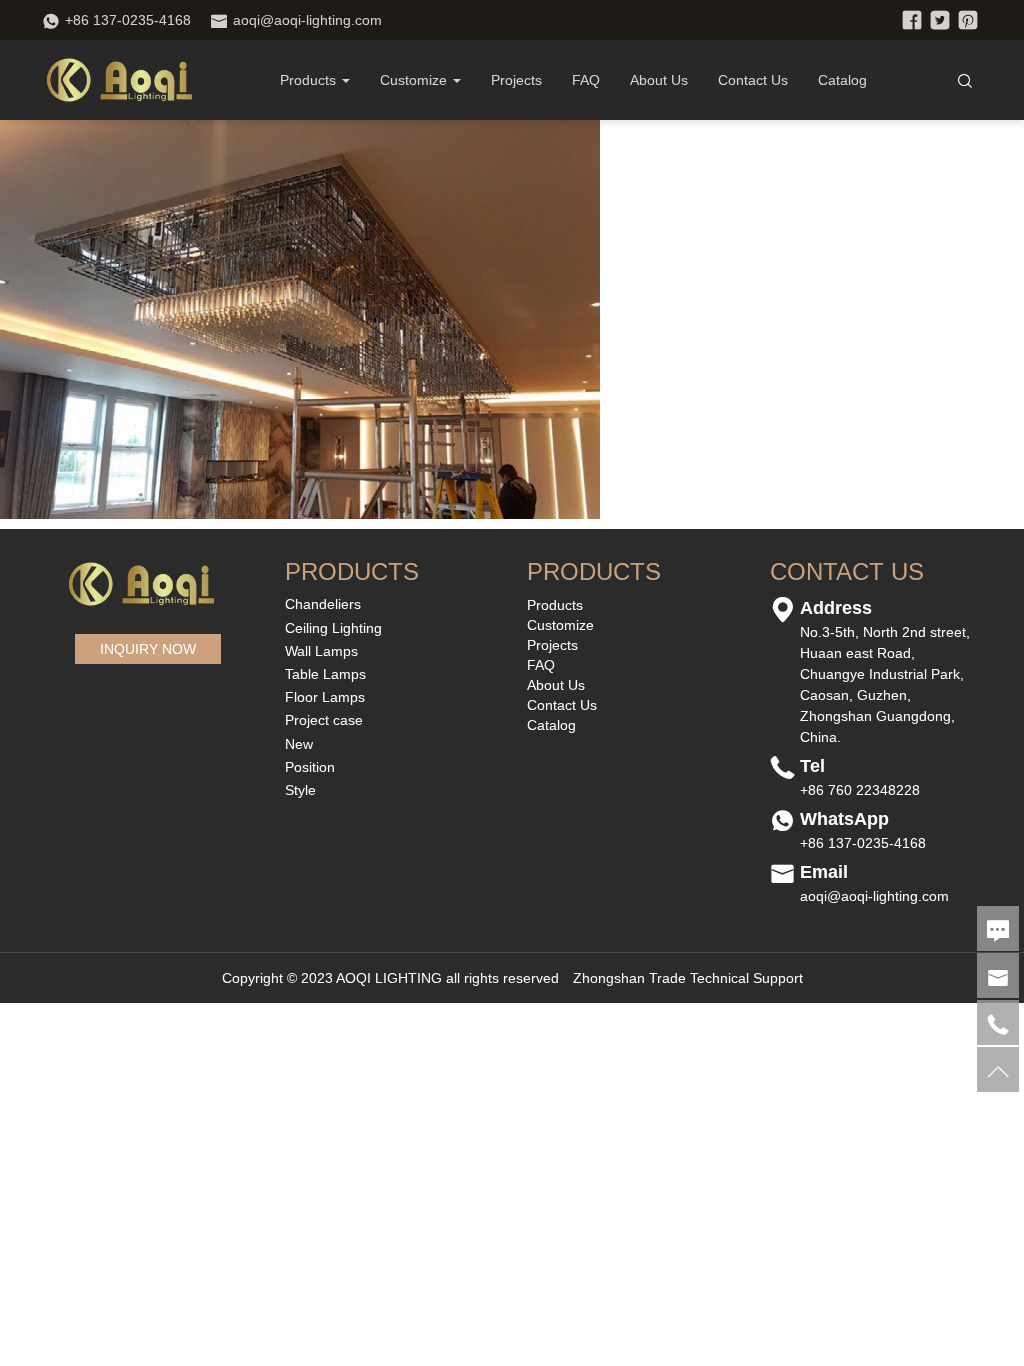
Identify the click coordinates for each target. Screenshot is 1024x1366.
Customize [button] (413, 80)
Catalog (842, 80)
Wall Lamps (321, 651)
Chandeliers (323, 604)
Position (310, 767)
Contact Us (753, 80)
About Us (659, 80)
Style (300, 790)
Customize (560, 625)
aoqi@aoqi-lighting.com (307, 20)
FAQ (586, 80)
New (299, 744)
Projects (516, 80)
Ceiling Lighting (333, 628)
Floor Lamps (325, 697)
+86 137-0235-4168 (128, 20)
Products (308, 80)
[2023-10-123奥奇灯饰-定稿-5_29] (300, 318)
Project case (324, 720)
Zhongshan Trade (629, 978)
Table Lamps (325, 674)
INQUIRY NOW (148, 649)
